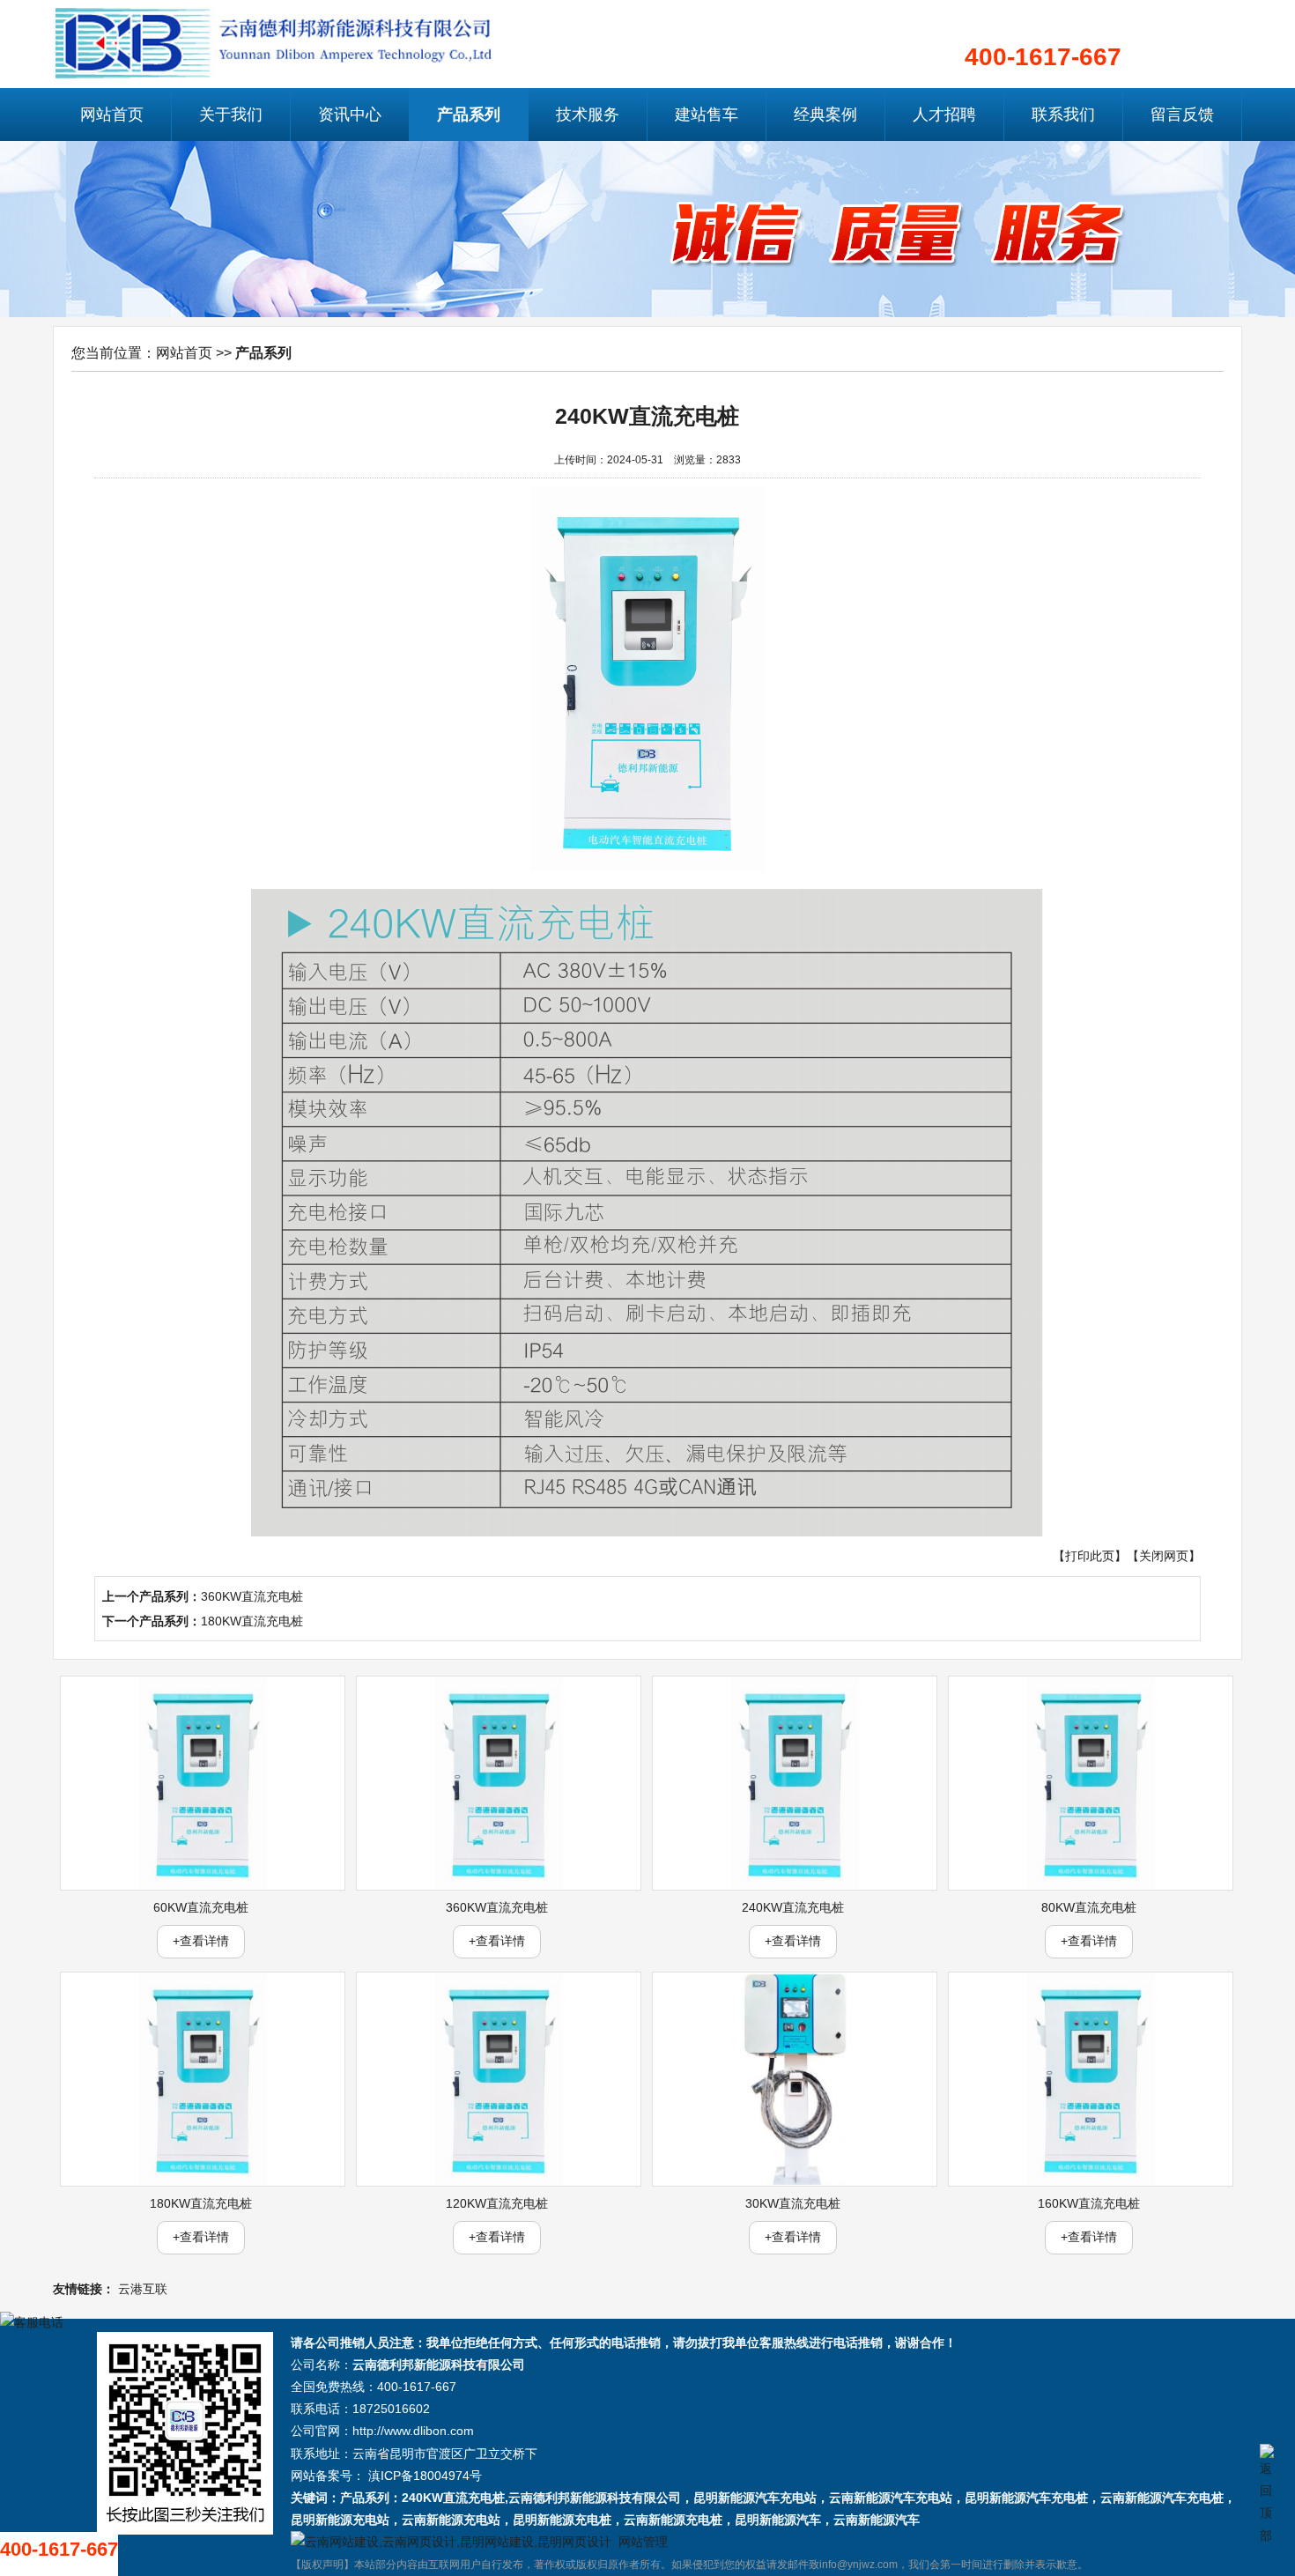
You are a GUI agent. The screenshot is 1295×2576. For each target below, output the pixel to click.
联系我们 (1063, 115)
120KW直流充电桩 (497, 2203)
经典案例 (825, 115)
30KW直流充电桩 (793, 2203)
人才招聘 (944, 115)
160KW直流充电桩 (1089, 2203)
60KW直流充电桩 (201, 1907)
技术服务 (588, 115)
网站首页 (112, 115)
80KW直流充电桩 (1089, 1907)
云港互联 (143, 2289)
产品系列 (469, 115)
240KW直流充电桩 (793, 1907)
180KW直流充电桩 (252, 1621)
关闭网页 (1164, 1556)
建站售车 (707, 115)
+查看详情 (201, 1941)
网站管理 (643, 2542)
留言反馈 (1182, 115)
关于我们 (231, 115)
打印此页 (1090, 1556)
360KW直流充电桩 (252, 1596)
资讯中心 (350, 115)
